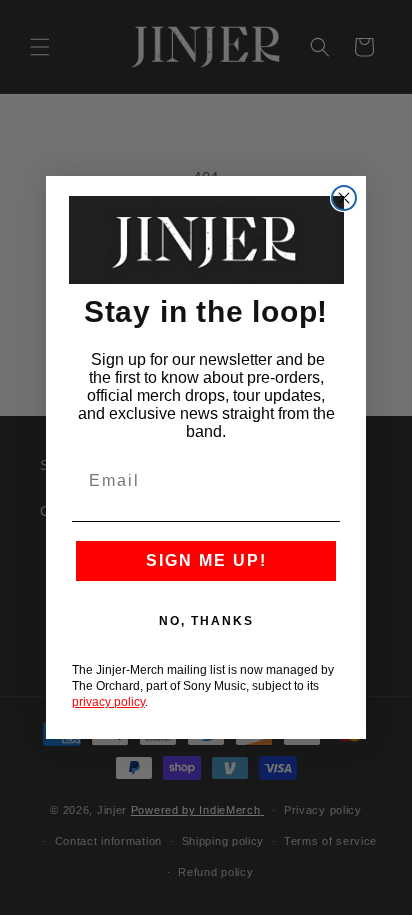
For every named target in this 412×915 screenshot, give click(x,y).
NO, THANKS (206, 621)
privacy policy (108, 702)
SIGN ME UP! (206, 560)
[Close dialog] (344, 198)
